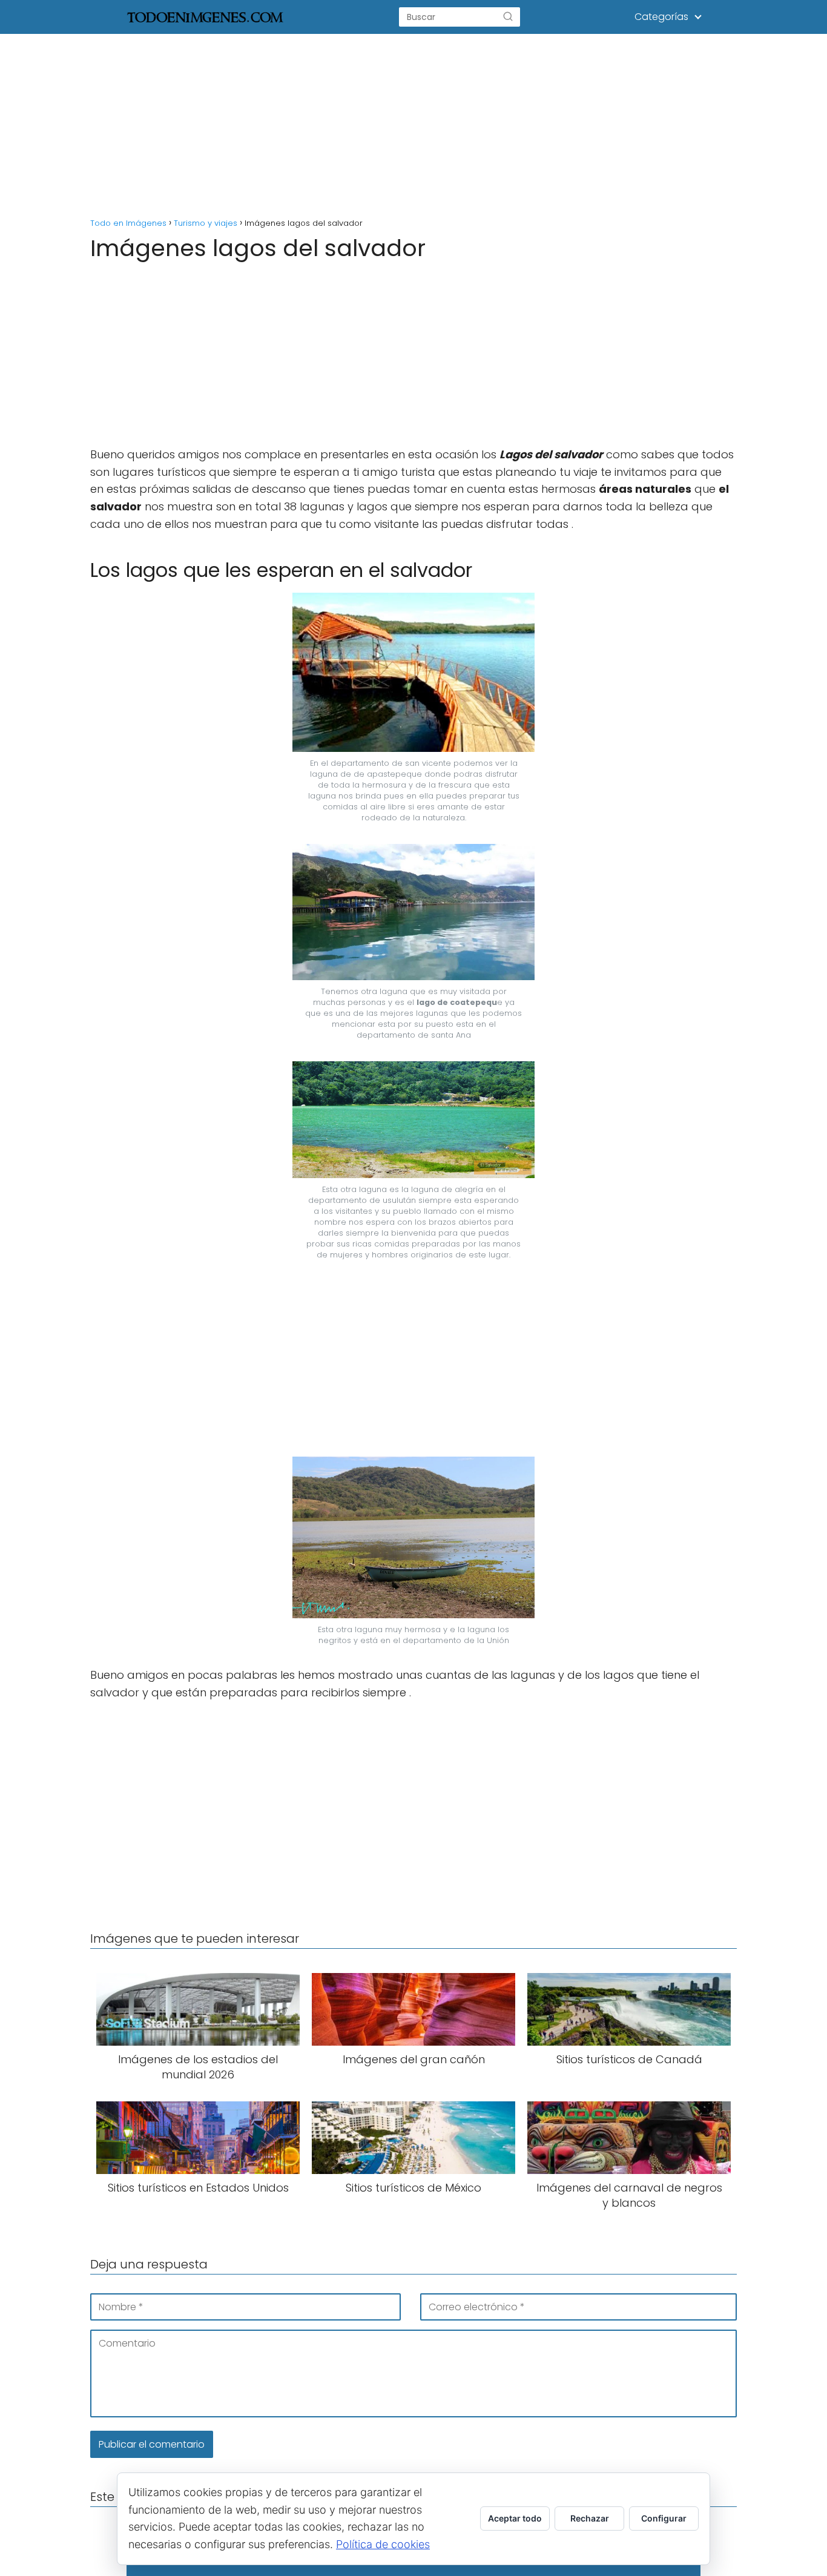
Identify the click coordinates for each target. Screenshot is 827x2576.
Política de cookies (383, 2544)
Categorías (661, 17)
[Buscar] (508, 17)
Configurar (664, 2518)
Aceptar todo (515, 2518)
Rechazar (590, 2518)
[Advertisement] (413, 124)
